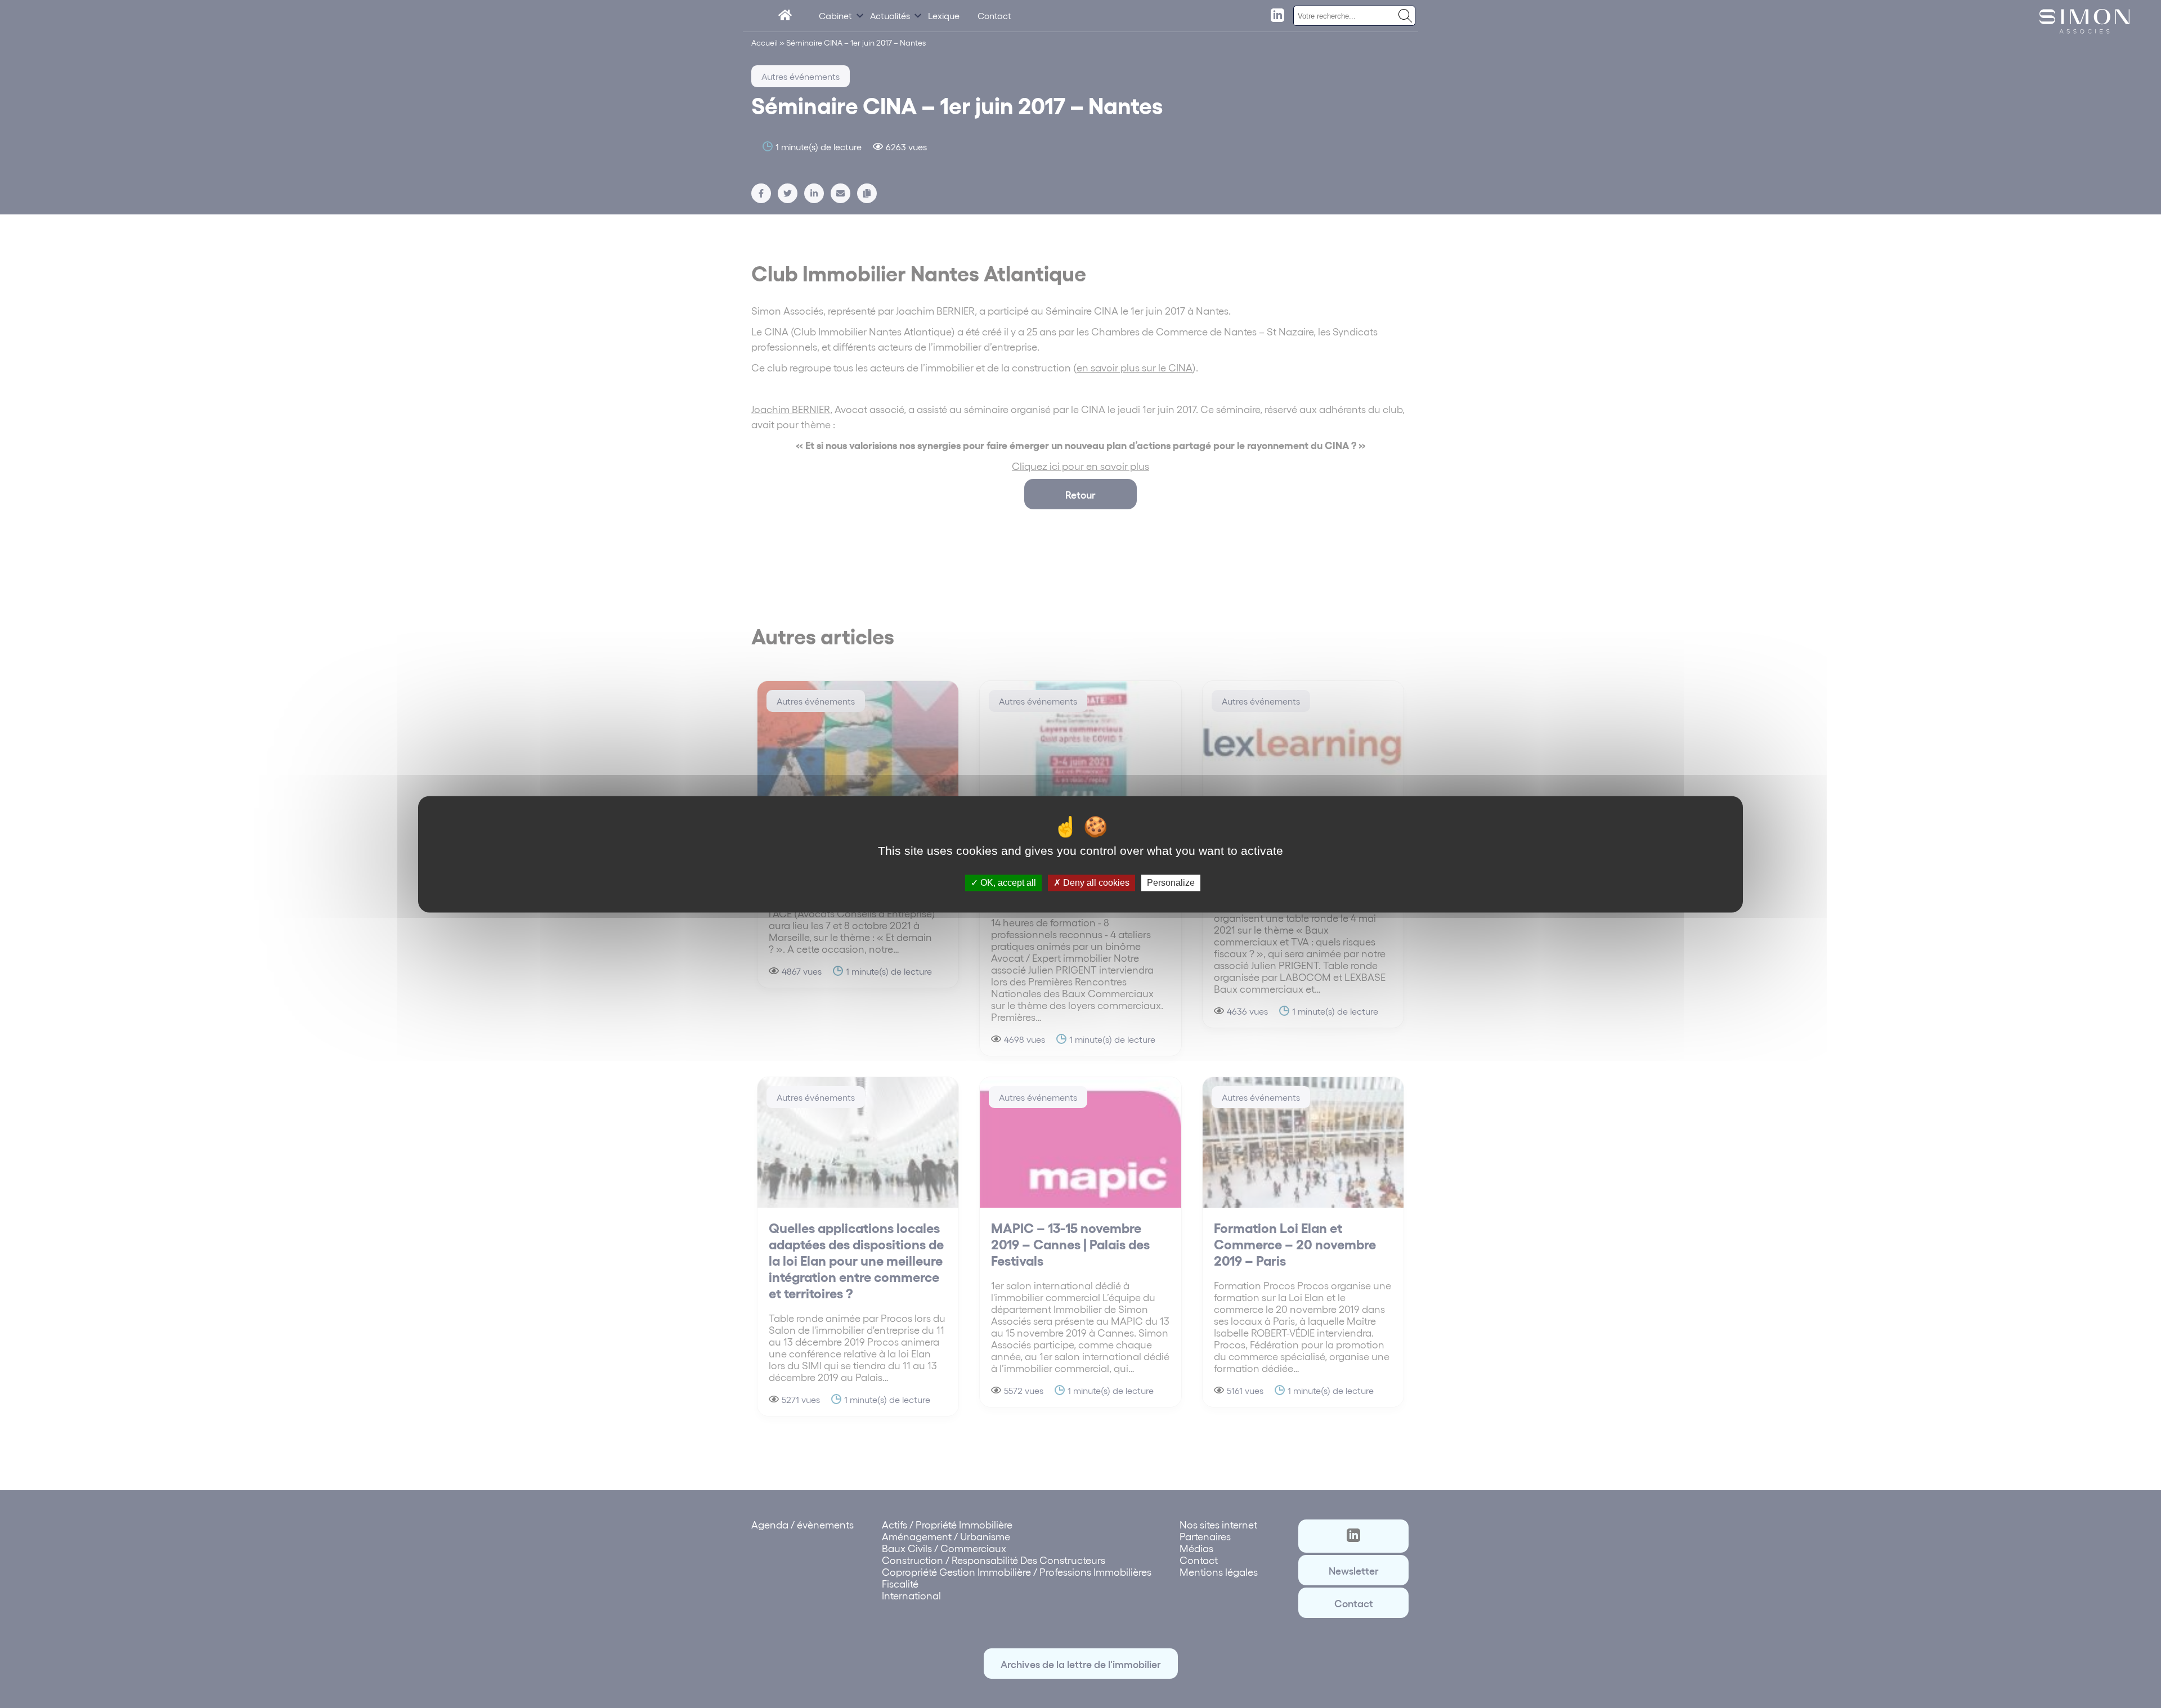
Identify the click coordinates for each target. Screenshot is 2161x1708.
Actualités (890, 15)
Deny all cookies (1095, 883)
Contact (994, 15)
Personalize (1171, 883)
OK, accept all (1007, 883)
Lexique (944, 15)
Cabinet (835, 15)
